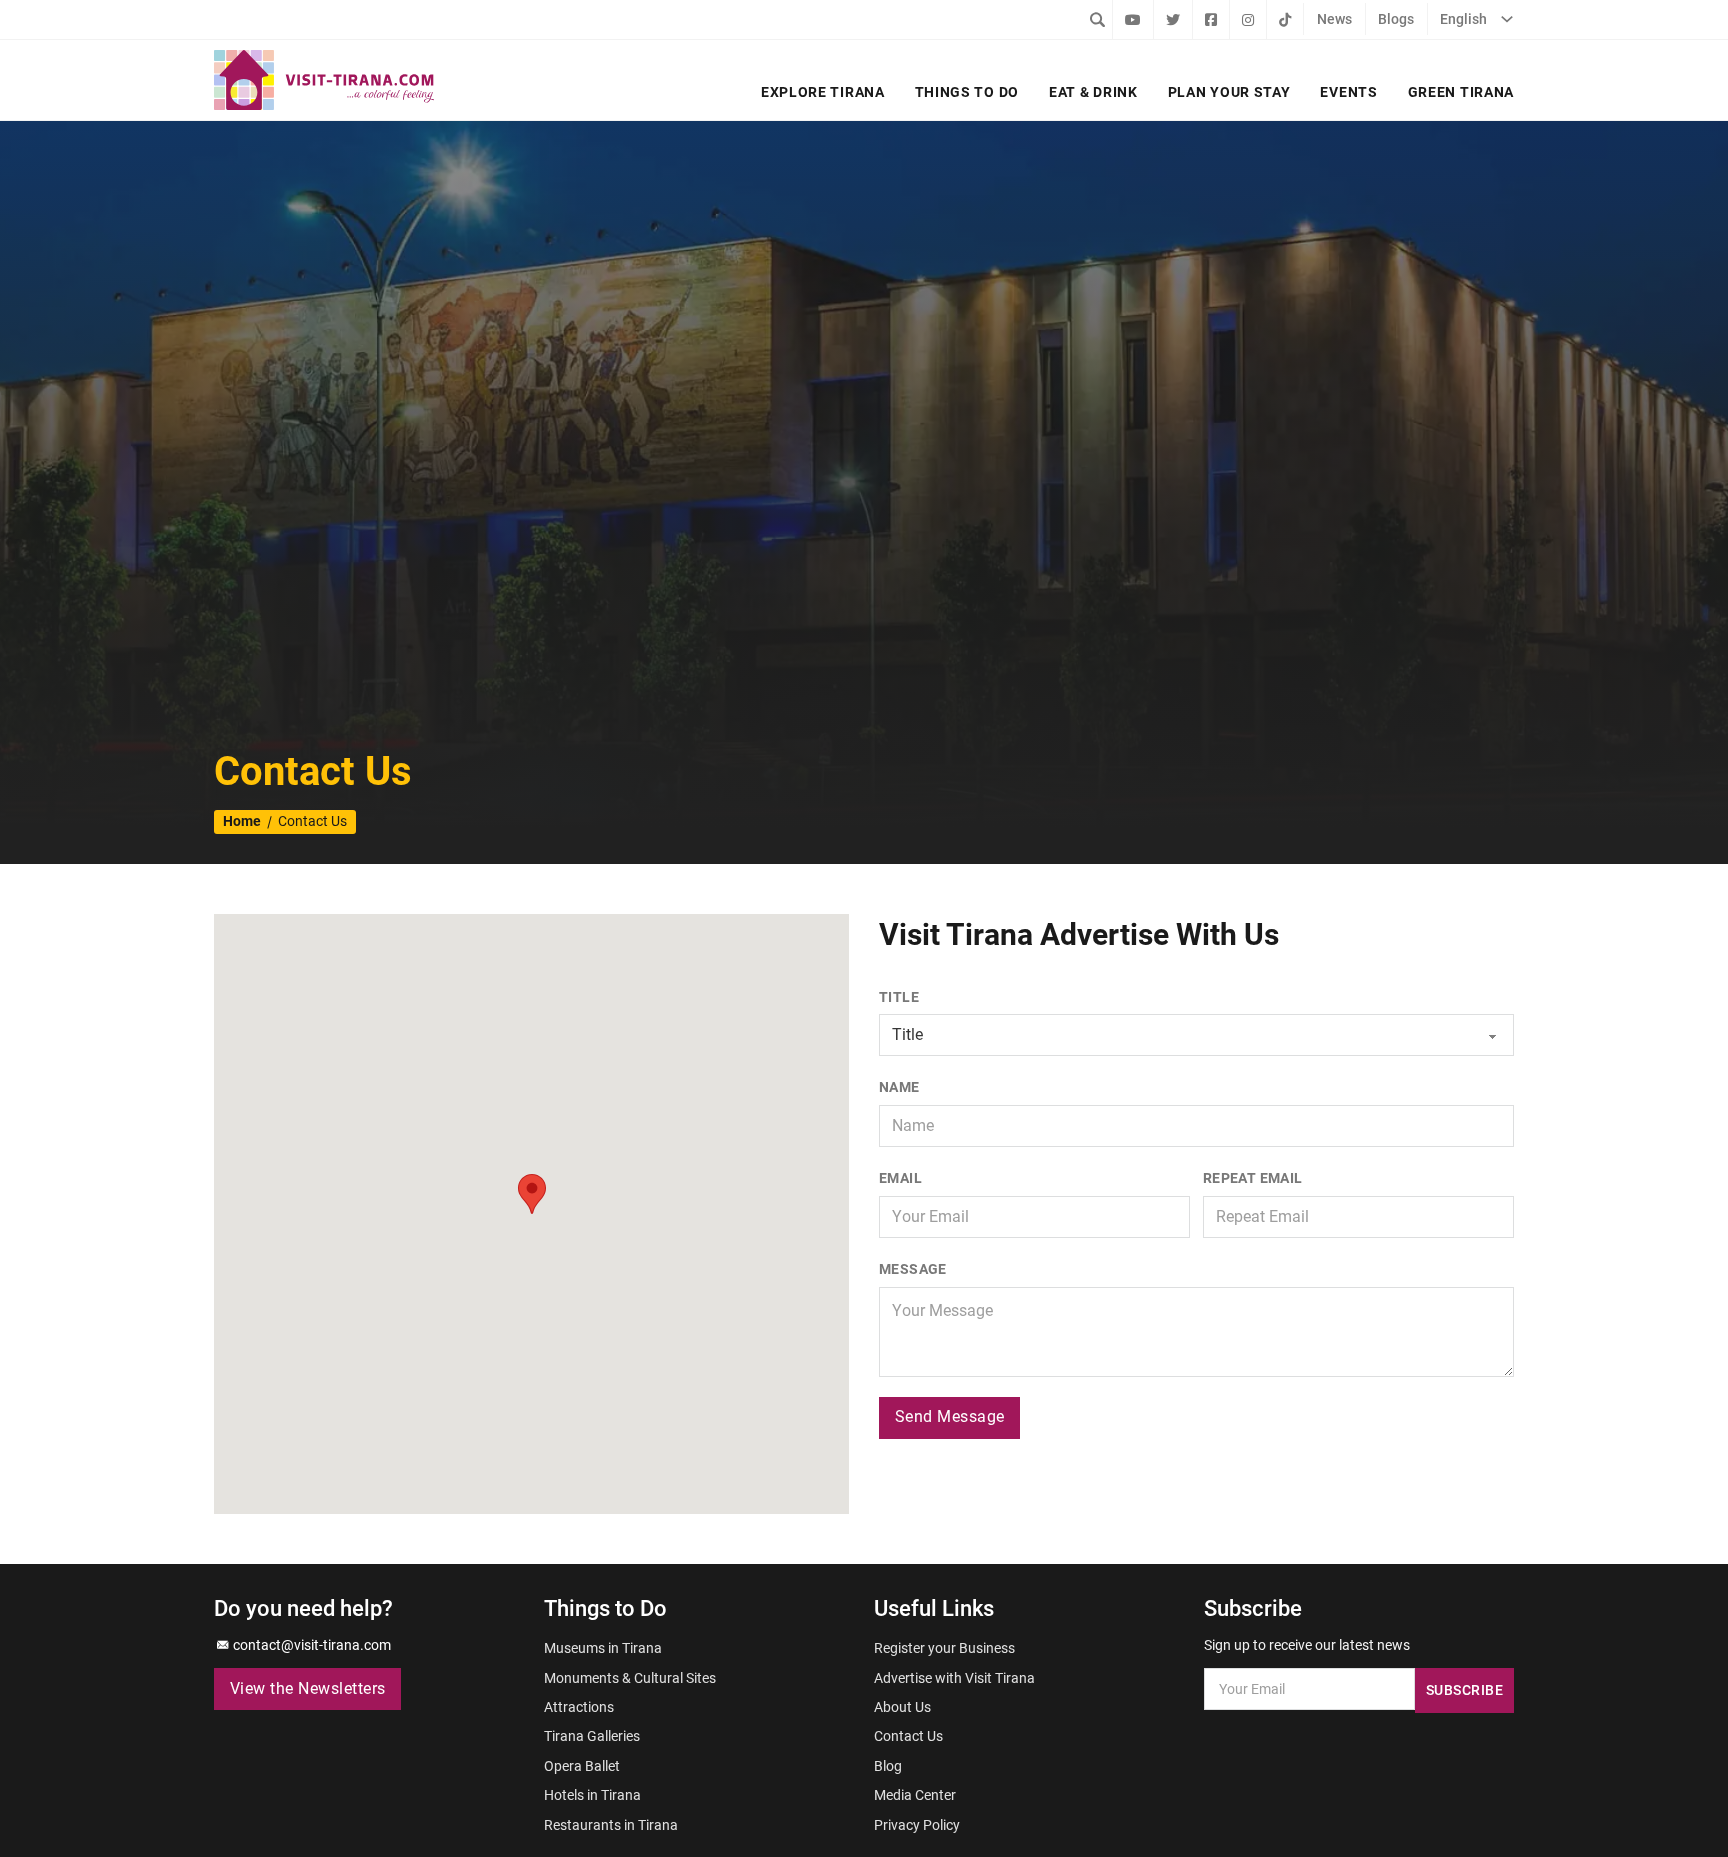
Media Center (915, 1795)
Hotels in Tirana (592, 1795)
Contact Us (908, 1736)
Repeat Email (1253, 1178)
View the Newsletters (308, 1689)
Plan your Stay (1229, 92)
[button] (532, 1194)
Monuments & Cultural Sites (630, 1678)
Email (900, 1178)
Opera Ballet (582, 1766)
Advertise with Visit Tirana (954, 1678)
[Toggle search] (1097, 19)
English (1463, 19)
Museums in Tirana (603, 1648)
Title (899, 997)
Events (1348, 92)
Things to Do (967, 92)
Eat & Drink (1093, 92)
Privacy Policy (917, 1825)
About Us (902, 1707)
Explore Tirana (823, 92)
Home (242, 821)
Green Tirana (1461, 92)
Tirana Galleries (592, 1736)
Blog (888, 1766)
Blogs (1396, 19)
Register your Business (944, 1648)
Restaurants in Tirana (611, 1825)
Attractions (579, 1707)
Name (899, 1087)
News (1334, 19)
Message (913, 1269)
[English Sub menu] (1507, 19)
